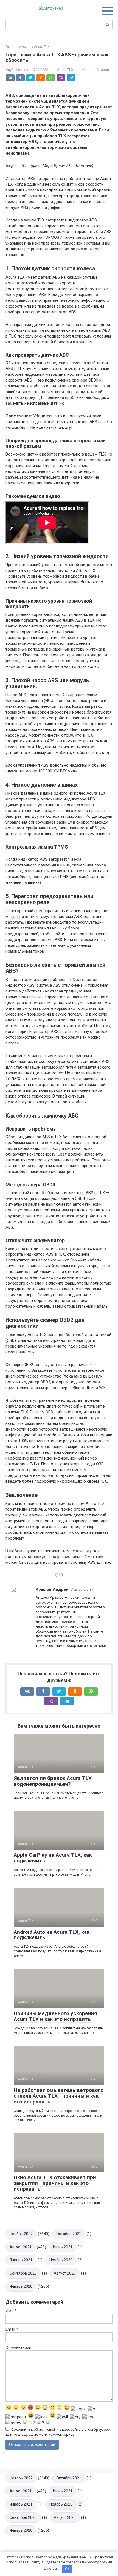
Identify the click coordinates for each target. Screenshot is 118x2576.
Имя (11, 2311)
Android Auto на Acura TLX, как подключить (52, 1935)
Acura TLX (65, 70)
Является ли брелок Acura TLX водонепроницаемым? (53, 1781)
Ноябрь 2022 (21, 2234)
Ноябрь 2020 (61, 2260)
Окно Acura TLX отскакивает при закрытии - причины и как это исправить (55, 2183)
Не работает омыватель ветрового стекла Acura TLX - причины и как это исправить (59, 2096)
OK (67, 2569)
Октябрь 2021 (69, 2234)
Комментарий (18, 2347)
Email (12, 2329)
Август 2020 (65, 2273)
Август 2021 (21, 2247)
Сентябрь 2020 (23, 2273)
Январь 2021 (21, 2260)
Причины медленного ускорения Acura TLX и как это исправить (55, 2016)
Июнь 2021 (63, 2247)
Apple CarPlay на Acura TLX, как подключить (53, 1858)
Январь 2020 (21, 2286)
